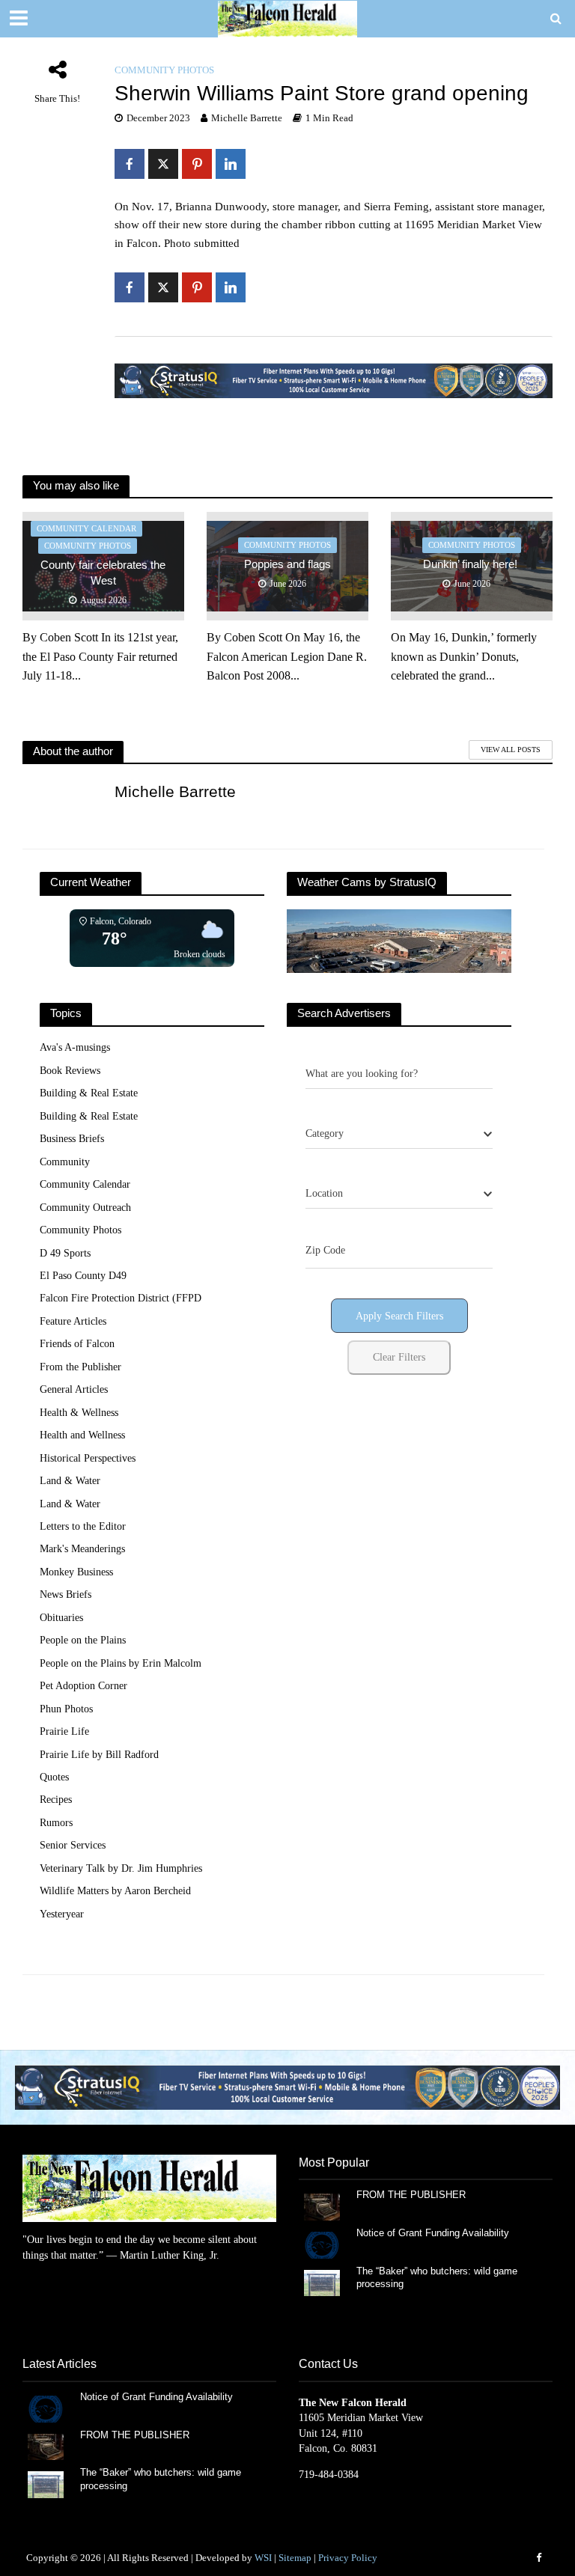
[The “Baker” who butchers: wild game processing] (322, 2282)
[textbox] (325, 1134)
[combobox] (399, 1134)
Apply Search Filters (399, 1316)
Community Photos (164, 70)
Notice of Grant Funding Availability (433, 2233)
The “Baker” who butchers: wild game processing (437, 2278)
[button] (287, 2087)
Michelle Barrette (247, 118)
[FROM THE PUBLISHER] (322, 2206)
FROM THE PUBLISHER (414, 2195)
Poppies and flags (287, 564)
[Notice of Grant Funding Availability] (322, 2244)
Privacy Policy (348, 2558)
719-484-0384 (329, 2475)
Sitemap (295, 2558)
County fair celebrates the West (103, 573)
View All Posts (511, 750)
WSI (263, 2558)
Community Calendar (86, 528)
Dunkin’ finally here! (472, 564)
